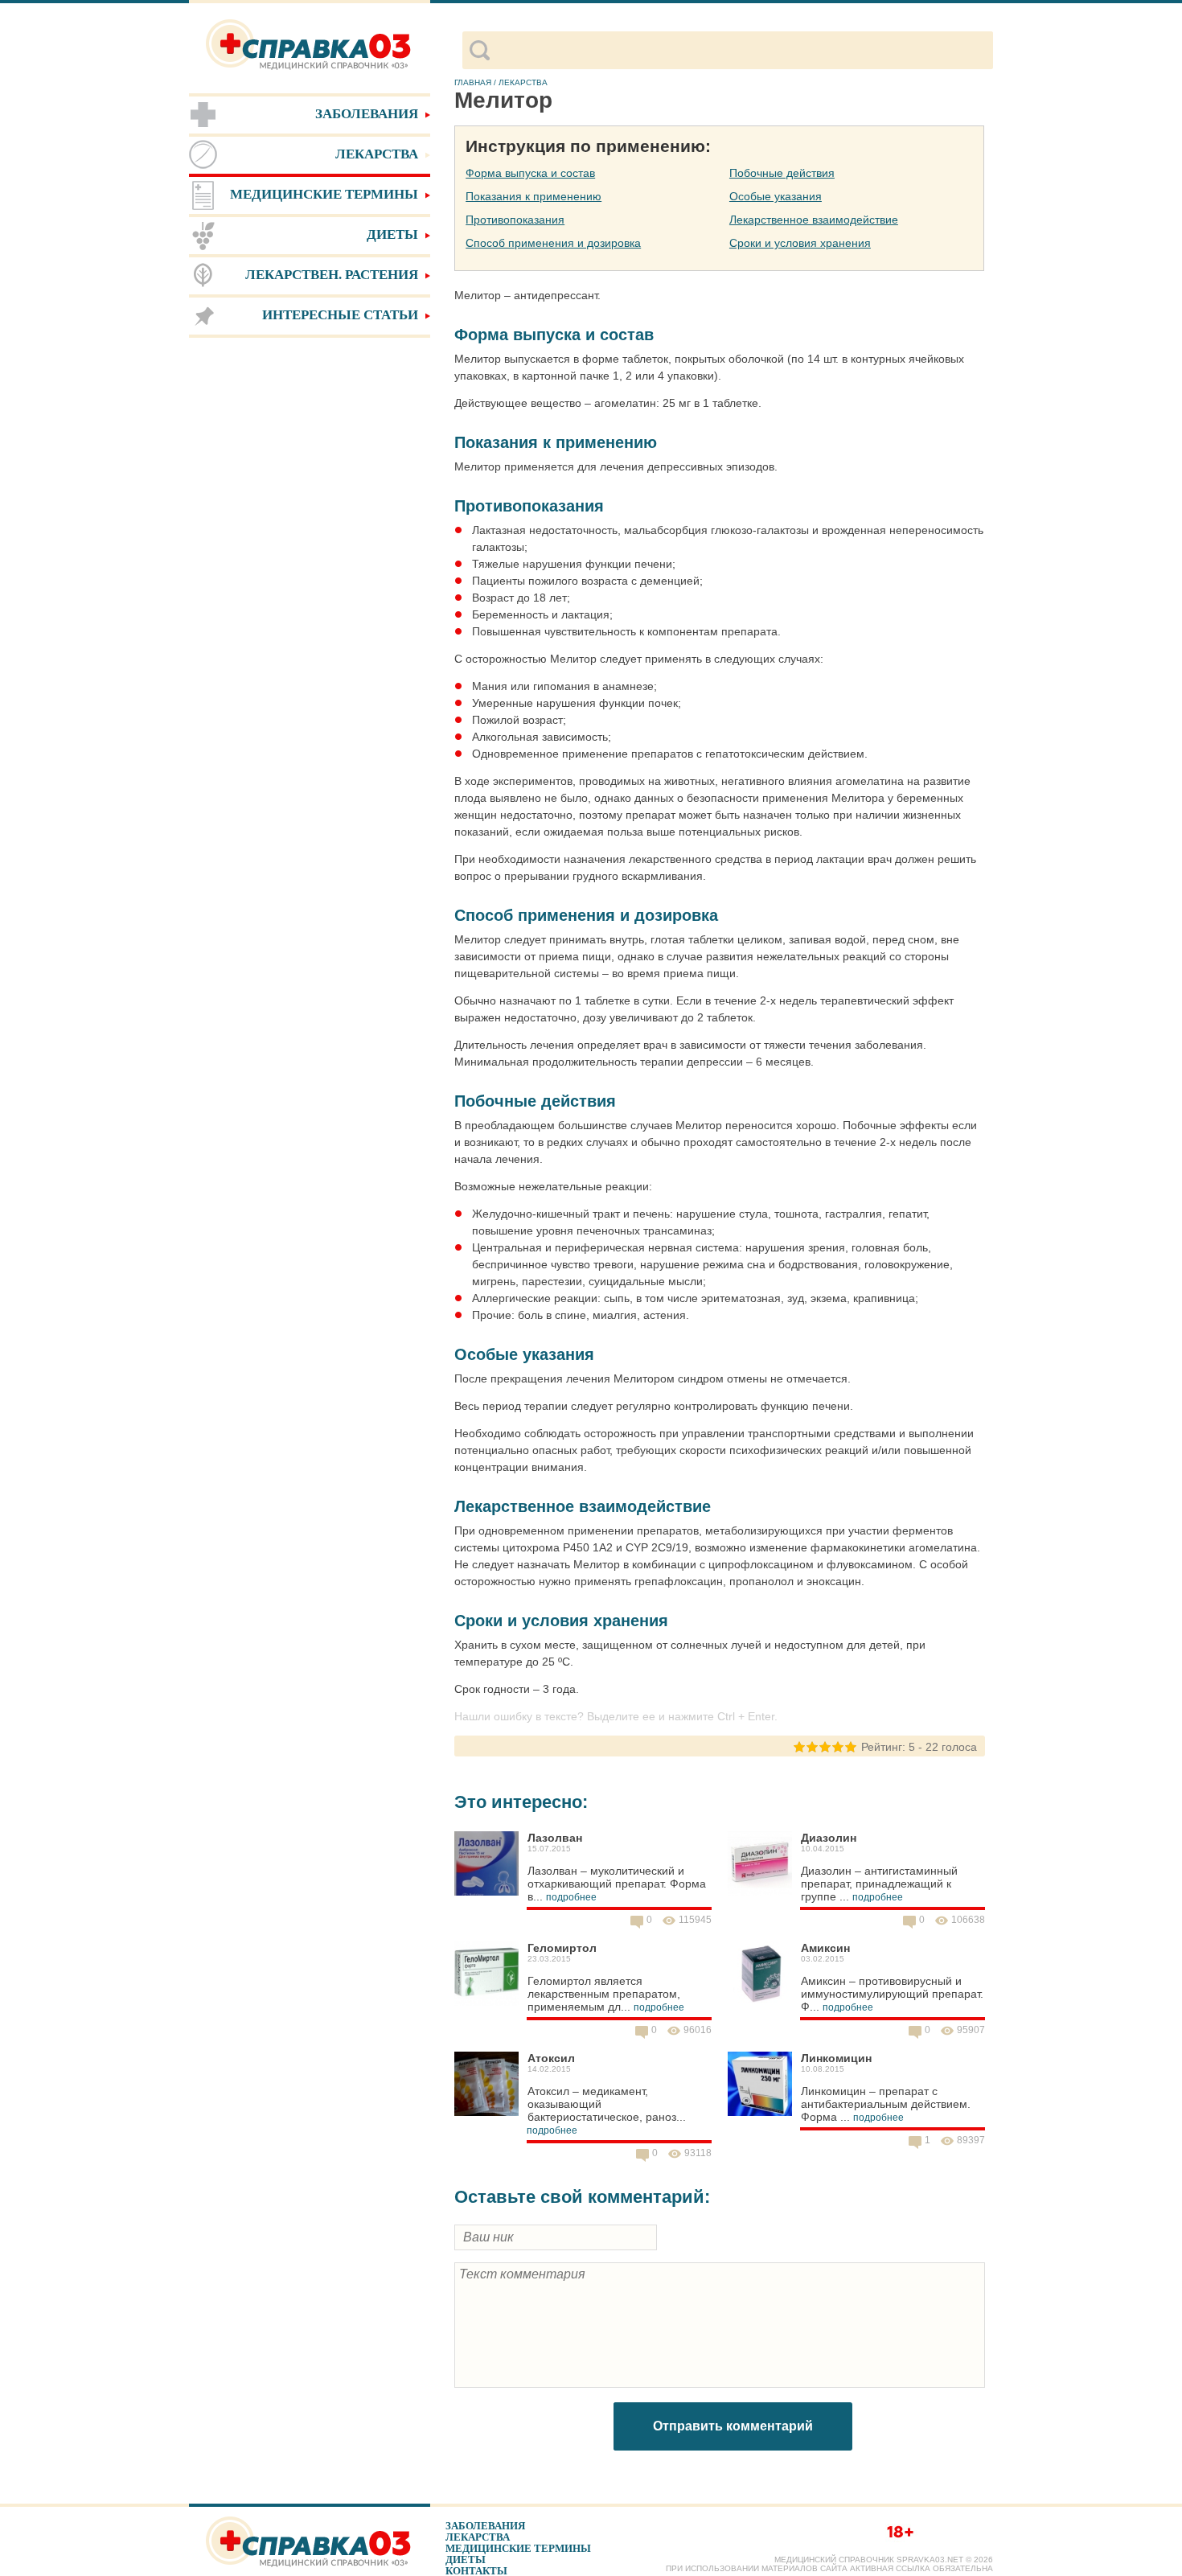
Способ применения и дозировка (553, 243)
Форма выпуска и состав (530, 173)
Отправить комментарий (733, 2426)
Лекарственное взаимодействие (814, 220)
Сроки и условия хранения (800, 243)
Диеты (466, 2560)
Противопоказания (515, 220)
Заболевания (485, 2526)
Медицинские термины (518, 2548)
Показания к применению (534, 196)
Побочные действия (782, 173)
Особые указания (776, 196)
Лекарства (478, 2537)
